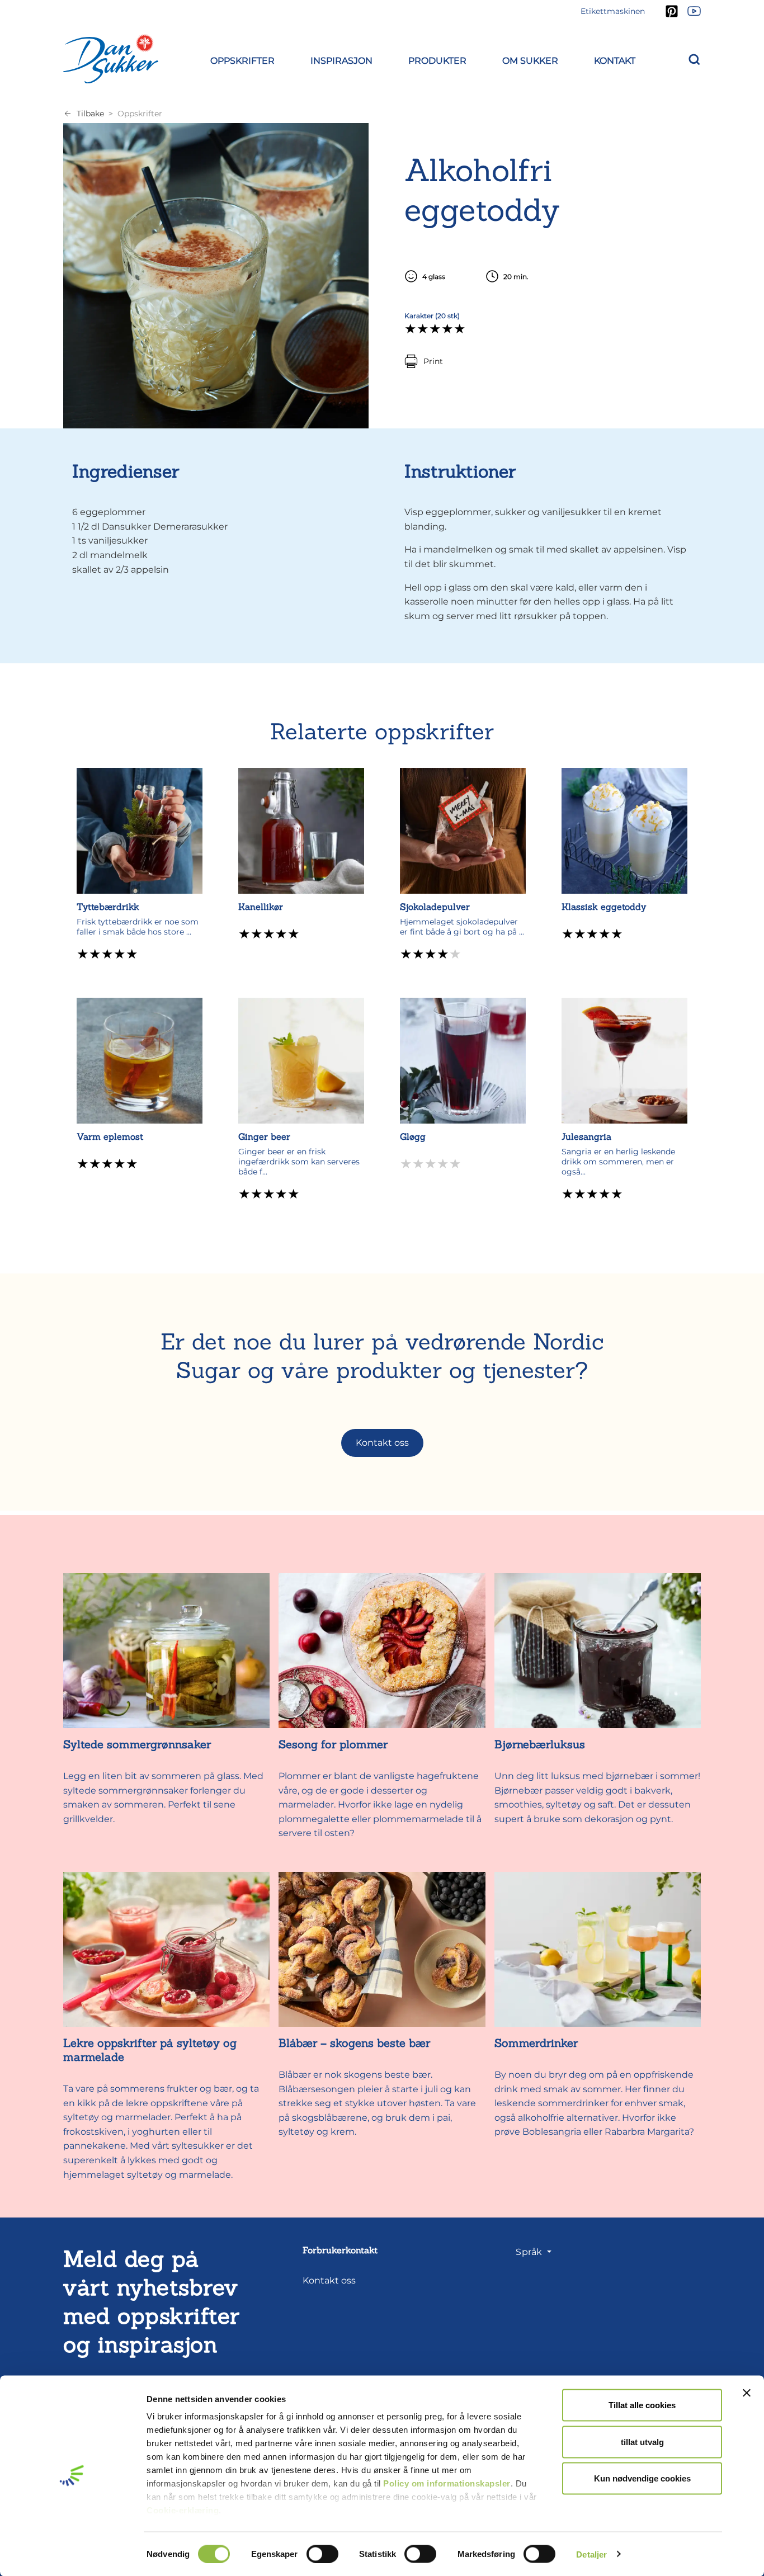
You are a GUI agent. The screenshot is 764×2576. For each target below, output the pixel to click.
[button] (242, 59)
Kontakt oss (382, 1443)
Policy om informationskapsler (447, 2483)
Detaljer (591, 2554)
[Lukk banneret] (747, 2393)
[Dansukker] (111, 59)
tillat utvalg (642, 2441)
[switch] (322, 2554)
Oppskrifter (140, 114)
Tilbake (90, 114)
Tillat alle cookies (642, 2405)
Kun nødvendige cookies (642, 2478)
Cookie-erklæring (183, 2510)
